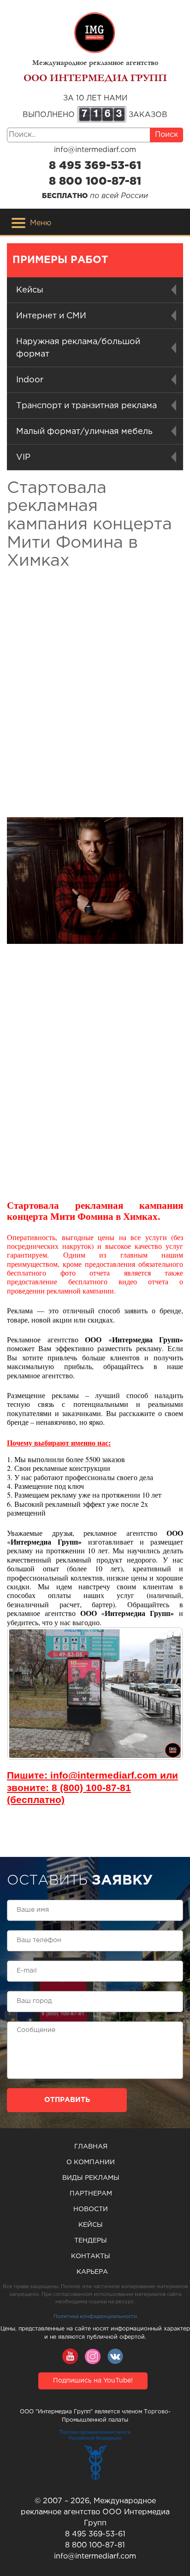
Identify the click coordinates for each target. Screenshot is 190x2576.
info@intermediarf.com (95, 150)
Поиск (166, 135)
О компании (91, 2162)
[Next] (164, 1694)
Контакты (91, 2256)
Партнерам (91, 2194)
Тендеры (91, 2241)
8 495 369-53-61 (95, 166)
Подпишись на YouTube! (93, 2381)
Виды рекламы (91, 2178)
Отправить (67, 2100)
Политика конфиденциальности (95, 2317)
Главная (91, 2147)
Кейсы (91, 2225)
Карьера (92, 2272)
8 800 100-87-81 (95, 181)
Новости (91, 2209)
